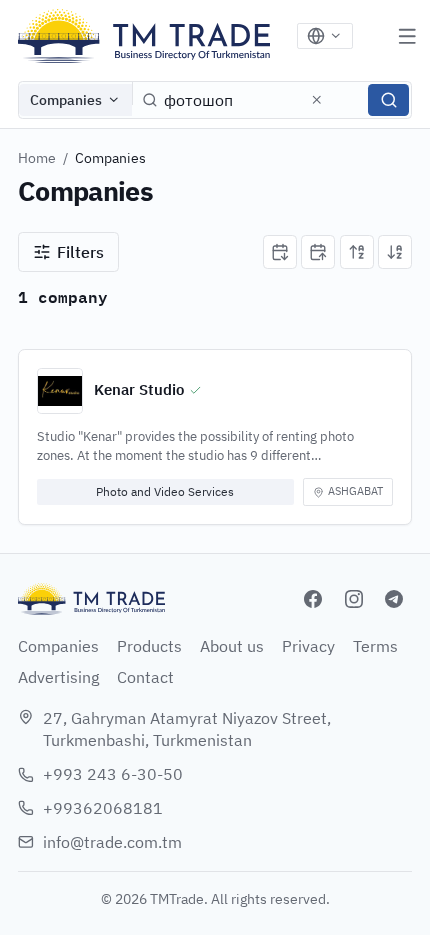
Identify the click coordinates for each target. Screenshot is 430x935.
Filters (80, 252)
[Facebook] (313, 599)
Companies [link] (110, 158)
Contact (145, 677)
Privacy (308, 646)
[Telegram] (394, 599)
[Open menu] (407, 36)
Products (149, 646)
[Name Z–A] (395, 252)
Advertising (58, 677)
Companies (66, 100)
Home (37, 158)
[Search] (388, 100)
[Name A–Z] (357, 252)
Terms (375, 646)
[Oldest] (318, 252)
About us (232, 646)
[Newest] (280, 252)
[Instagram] (354, 599)
